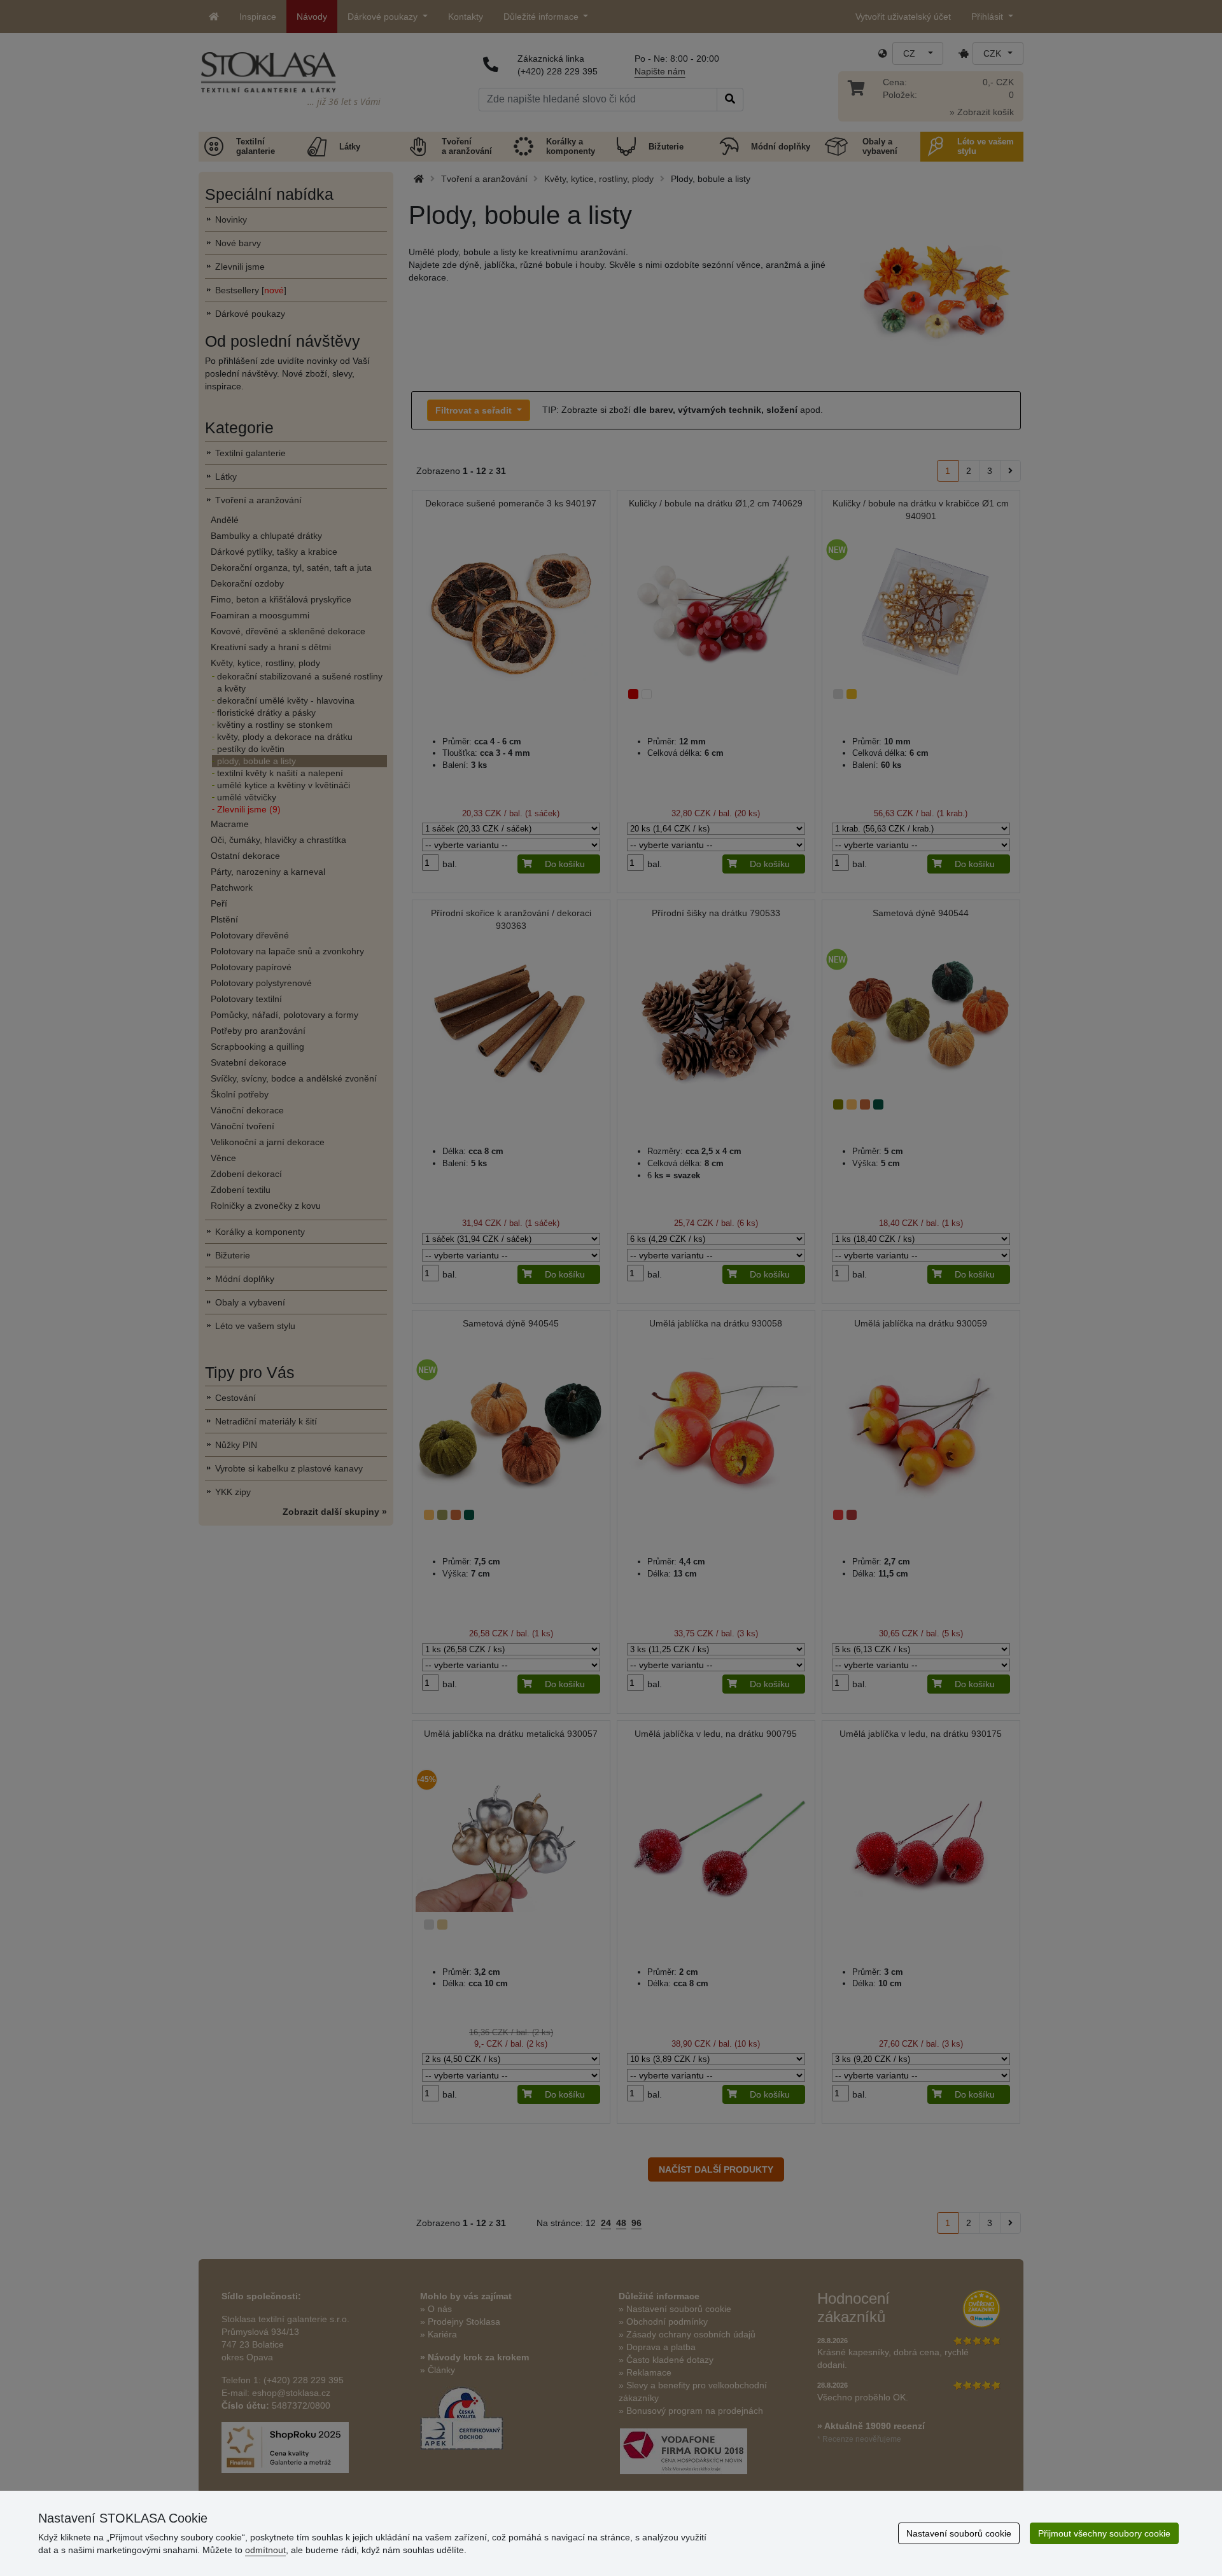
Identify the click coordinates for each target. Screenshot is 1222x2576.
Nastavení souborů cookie (959, 2533)
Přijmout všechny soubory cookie (1104, 2533)
